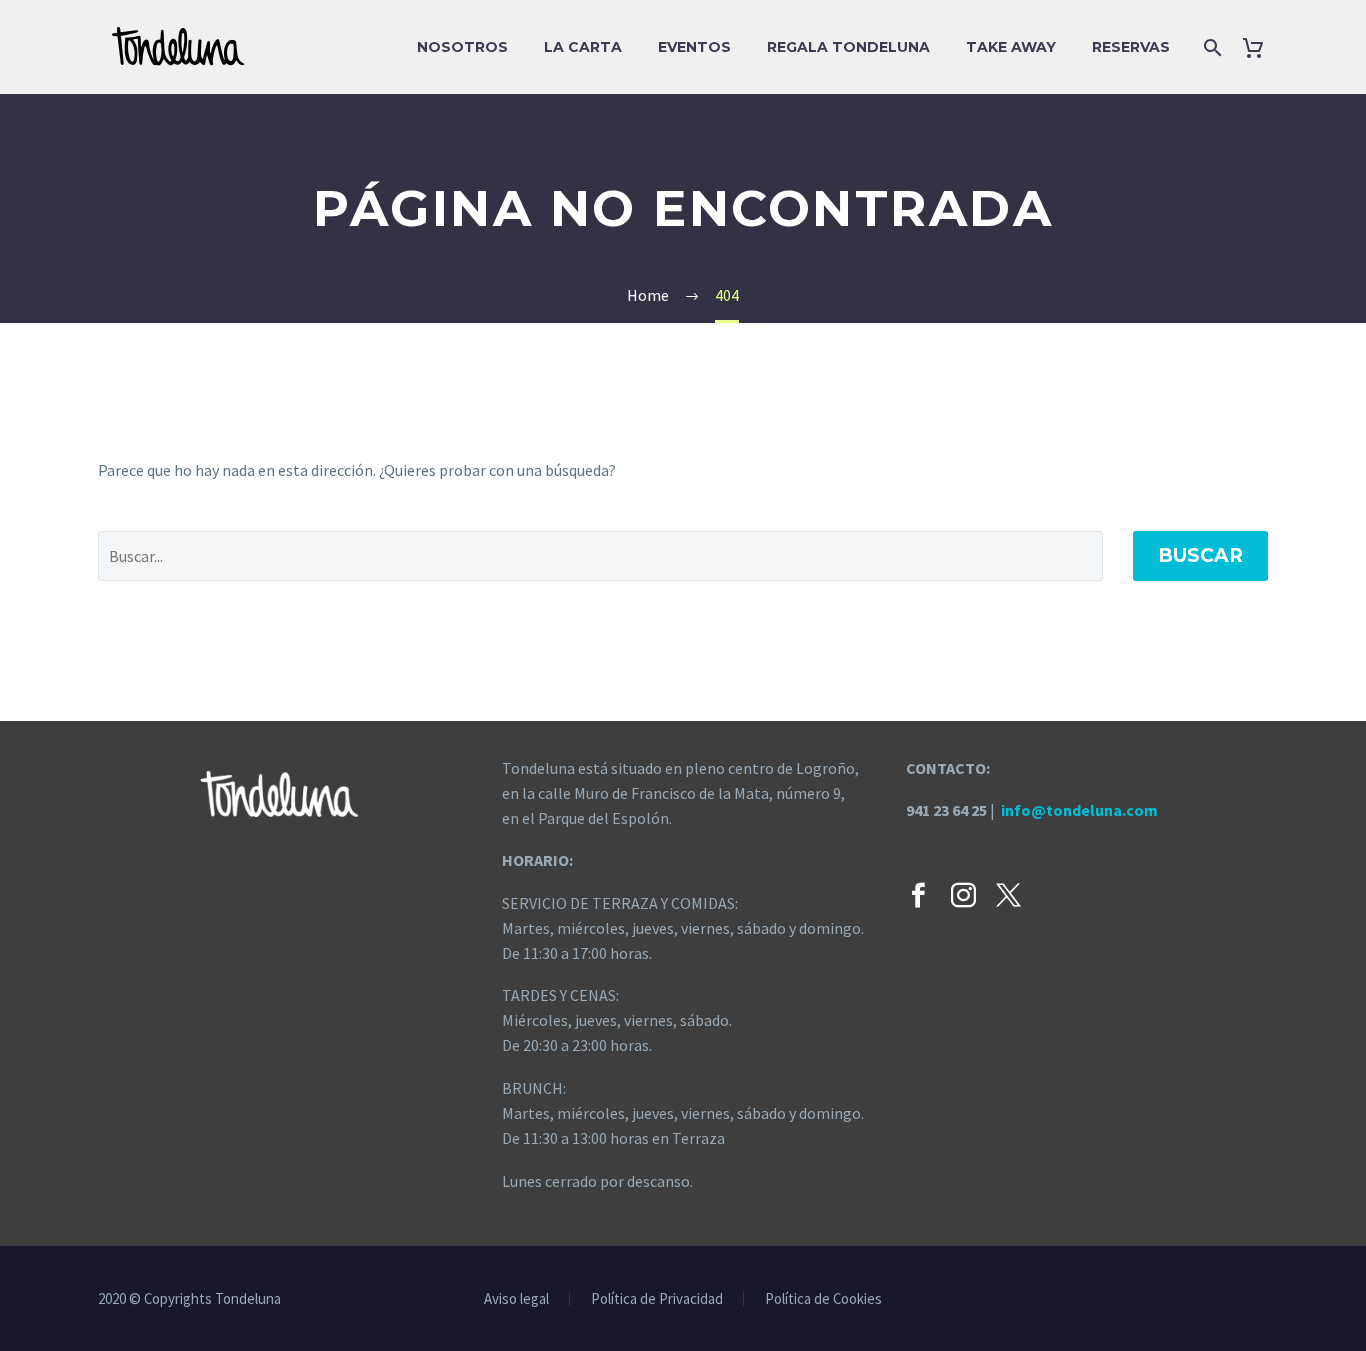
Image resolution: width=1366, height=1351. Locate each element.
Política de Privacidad (657, 1299)
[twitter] (1008, 895)
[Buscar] (1210, 47)
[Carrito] (1260, 47)
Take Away (1011, 47)
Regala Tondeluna (848, 47)
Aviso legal (516, 1299)
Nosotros (462, 47)
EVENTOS (694, 47)
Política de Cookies (823, 1299)
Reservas (1131, 47)
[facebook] (918, 895)
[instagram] (963, 895)
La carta (583, 47)
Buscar (1200, 555)
